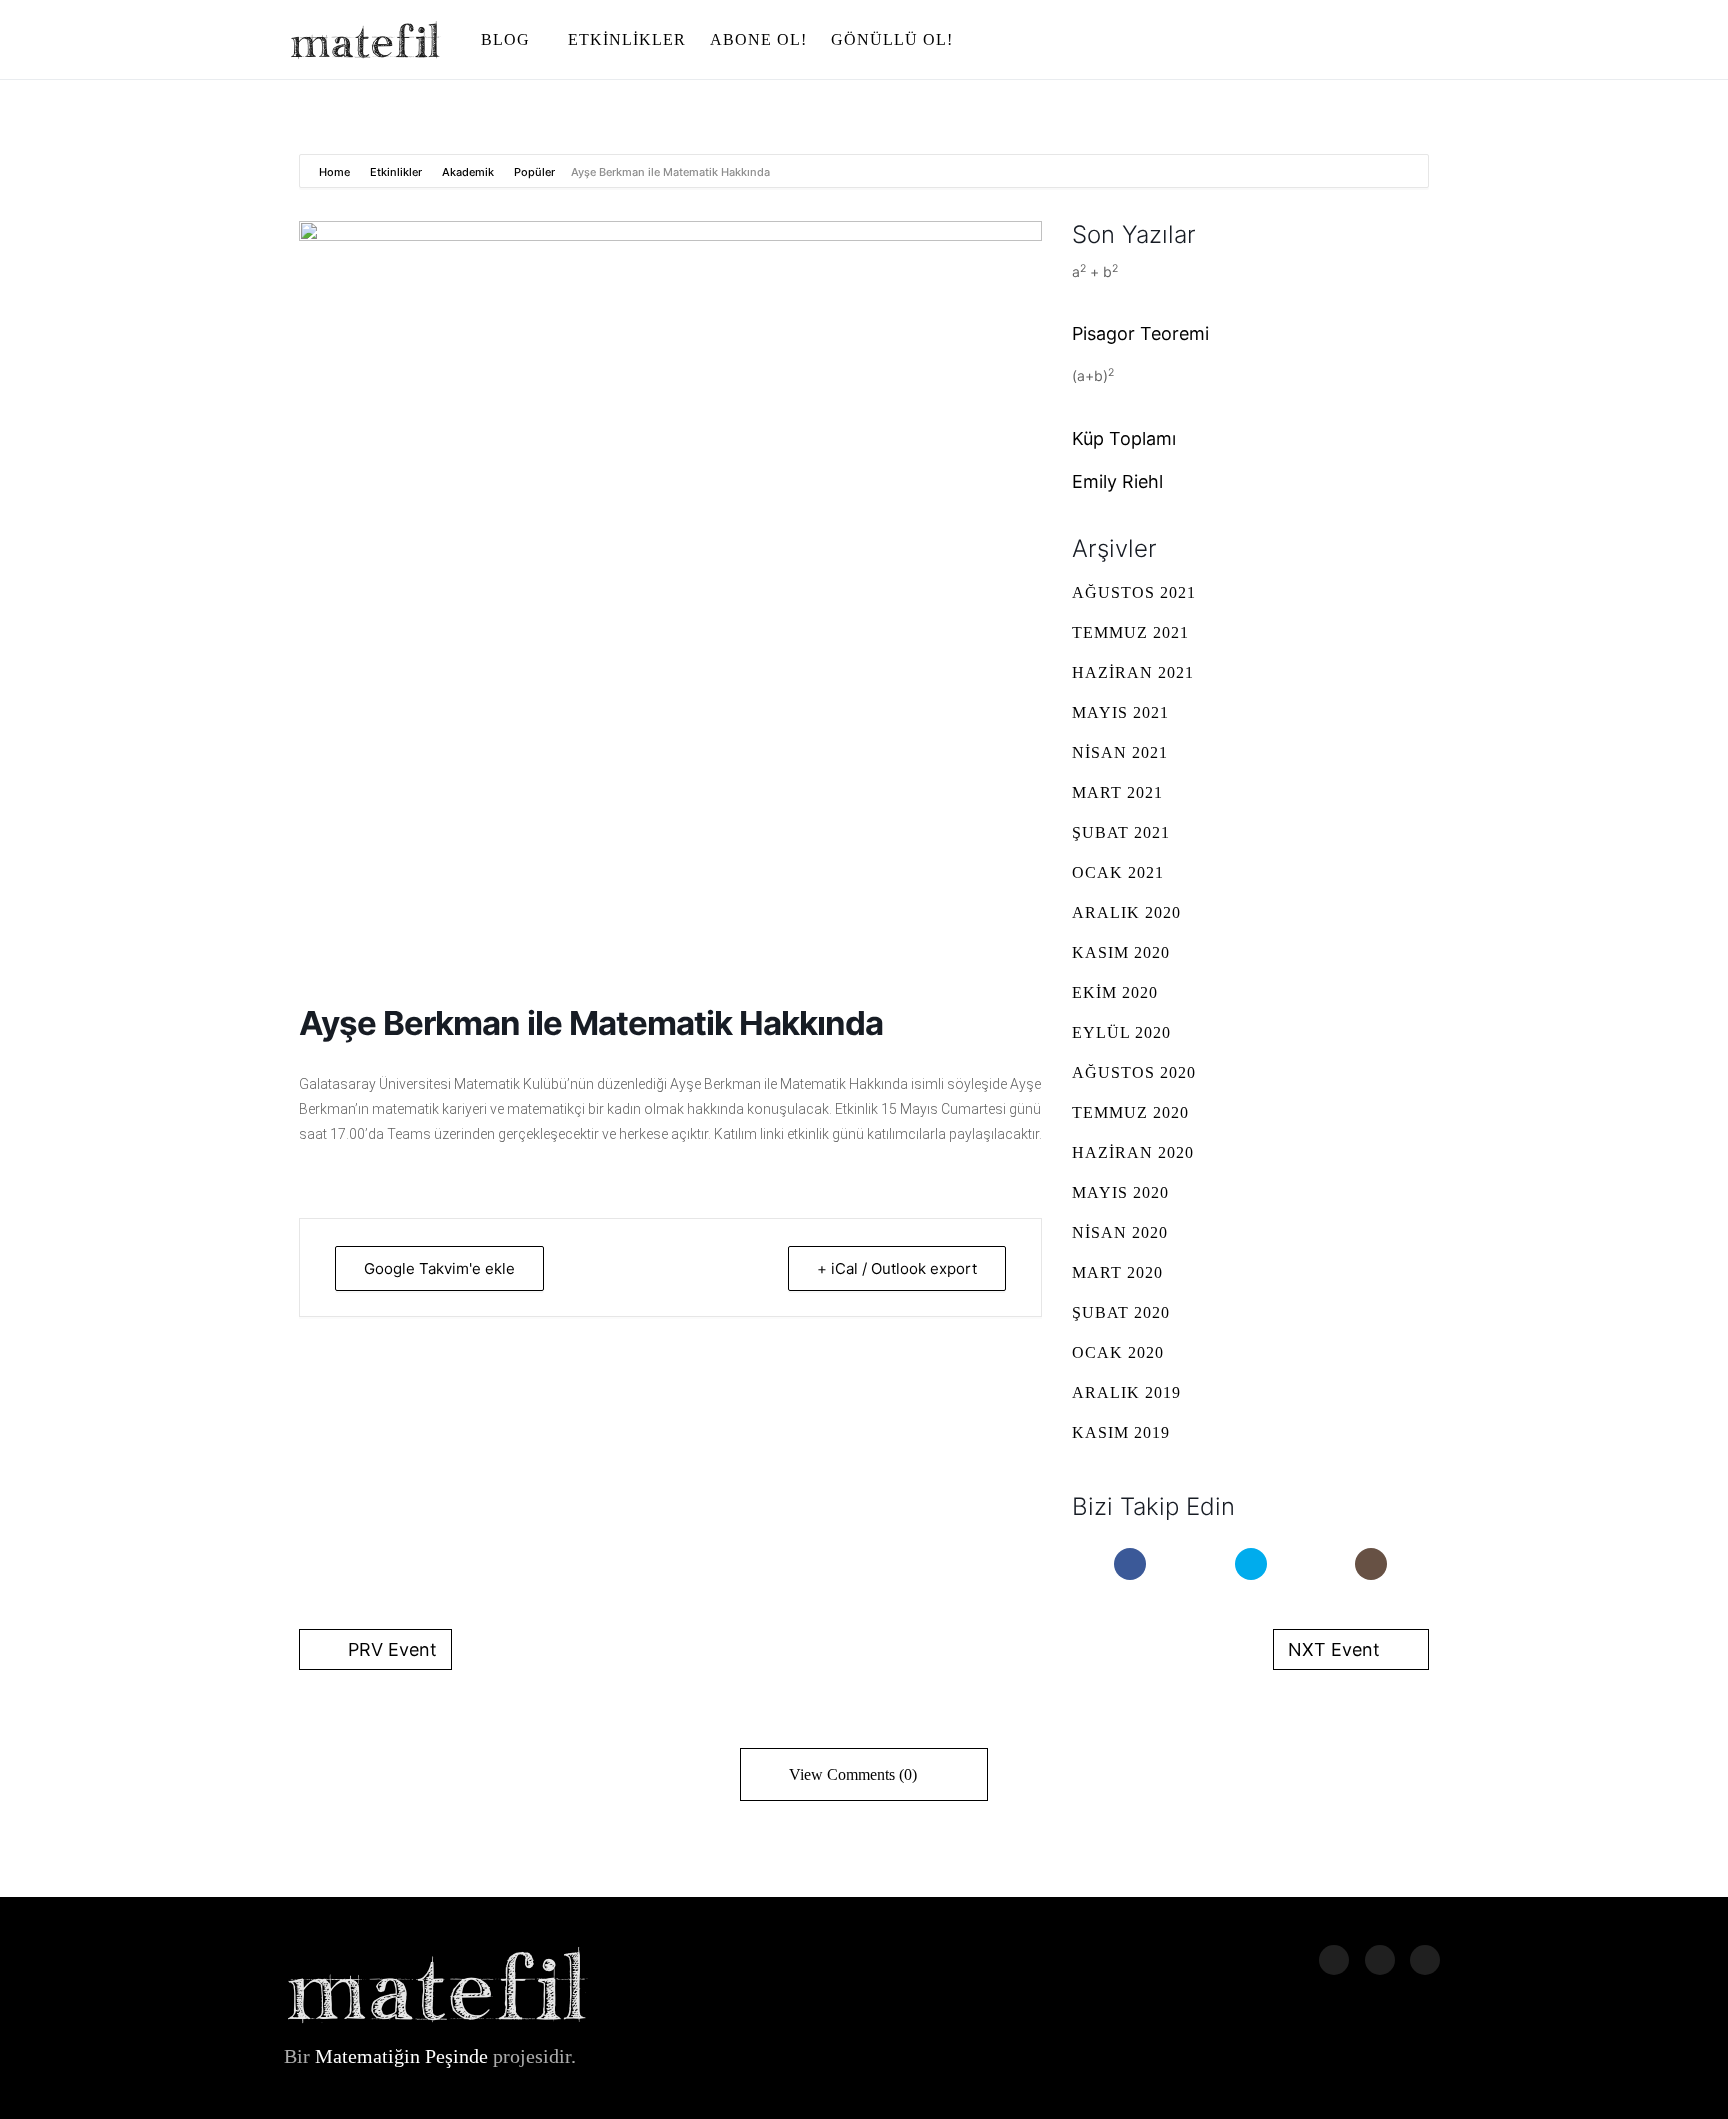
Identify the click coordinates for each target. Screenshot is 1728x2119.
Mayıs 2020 (1120, 1192)
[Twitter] (1251, 1564)
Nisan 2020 (1120, 1232)
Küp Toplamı (1124, 438)
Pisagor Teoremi (1140, 333)
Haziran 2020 (1133, 1152)
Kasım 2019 (1121, 1432)
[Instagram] (1371, 1564)
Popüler (534, 172)
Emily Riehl (1117, 481)
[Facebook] (1130, 1564)
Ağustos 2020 (1134, 1072)
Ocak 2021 (1118, 872)
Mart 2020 (1117, 1272)
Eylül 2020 (1121, 1032)
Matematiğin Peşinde (401, 2056)
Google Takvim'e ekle (439, 1268)
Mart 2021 (1117, 792)
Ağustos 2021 (1134, 592)
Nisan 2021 (1120, 752)
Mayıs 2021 (1120, 712)
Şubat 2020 (1121, 1312)
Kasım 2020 (1121, 952)
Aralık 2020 (1126, 912)
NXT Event (1334, 1649)
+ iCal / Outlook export (897, 1268)
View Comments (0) (853, 1774)
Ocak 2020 (1118, 1352)
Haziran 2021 (1133, 672)
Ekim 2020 (1115, 992)
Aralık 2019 (1126, 1392)
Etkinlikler (396, 172)
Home (336, 172)
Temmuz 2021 (1130, 632)
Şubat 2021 (1121, 832)
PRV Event (392, 1649)
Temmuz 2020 (1130, 1112)
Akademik (468, 172)
